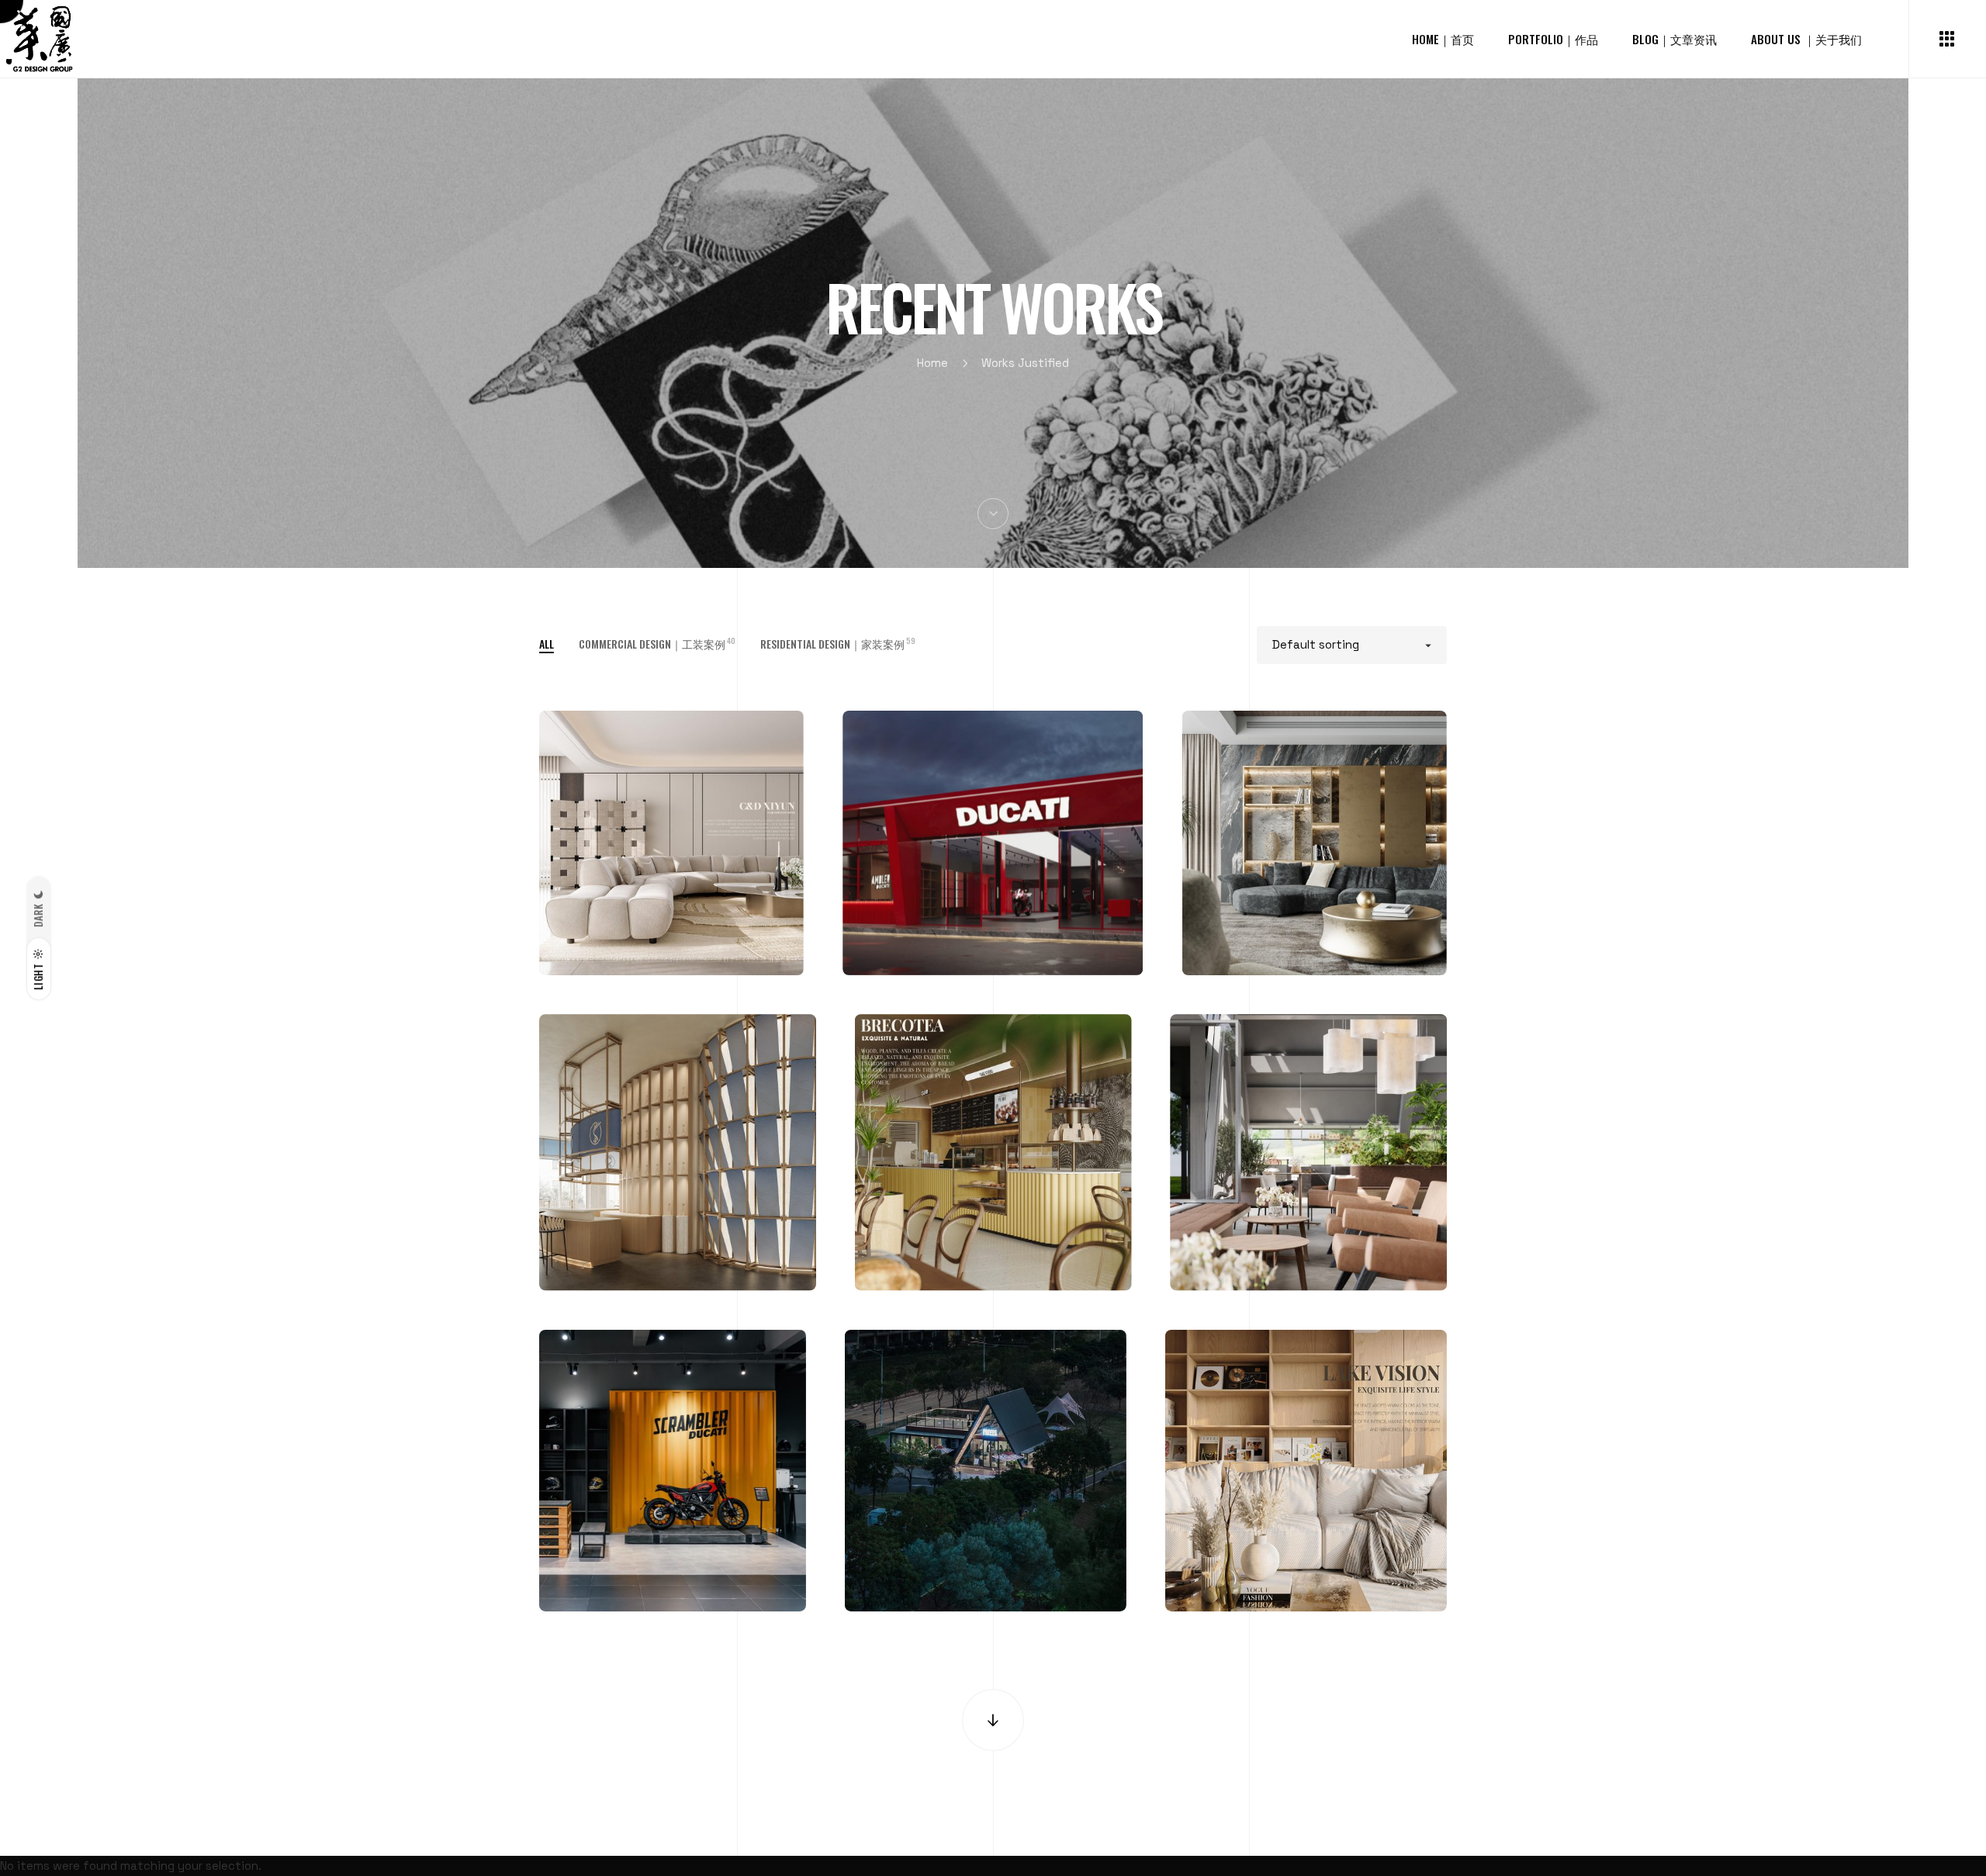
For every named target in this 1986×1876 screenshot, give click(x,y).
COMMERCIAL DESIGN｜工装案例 (657, 644)
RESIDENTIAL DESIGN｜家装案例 (838, 644)
